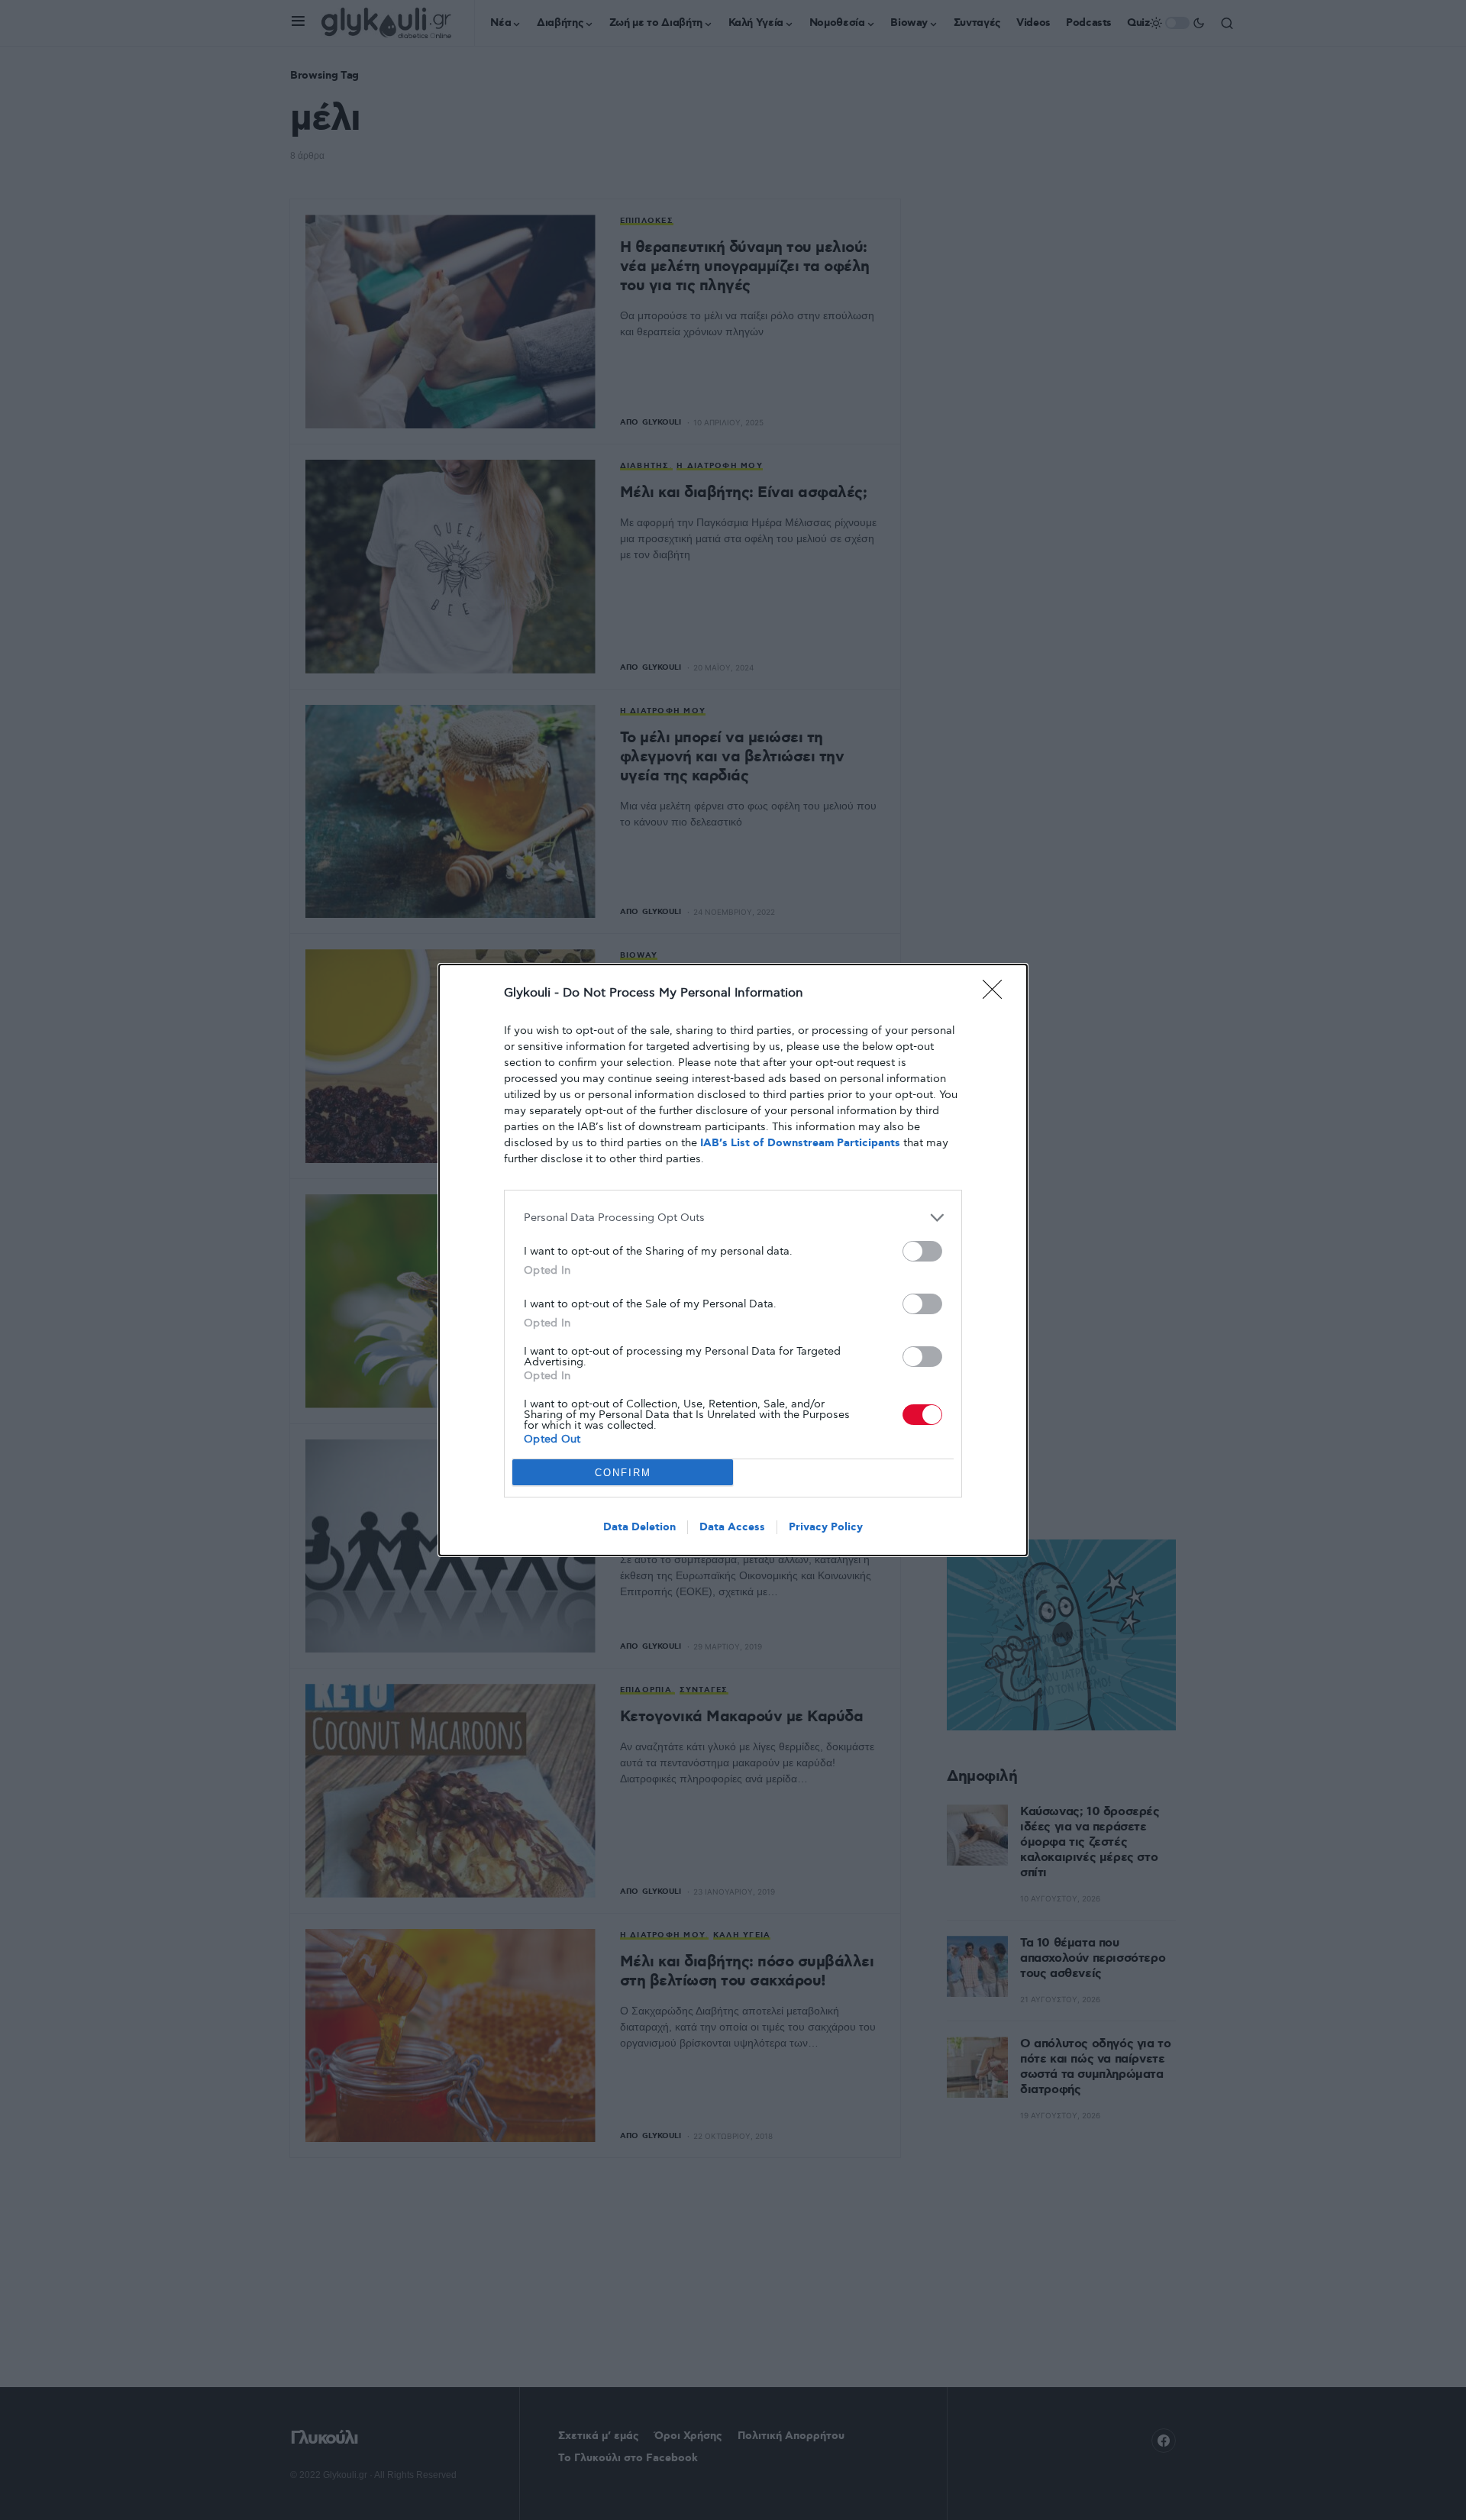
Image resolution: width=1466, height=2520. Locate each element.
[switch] (922, 1251)
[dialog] (733, 1260)
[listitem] (733, 1218)
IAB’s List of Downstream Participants (800, 1143)
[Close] (997, 994)
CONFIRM (623, 1473)
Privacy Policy (826, 1527)
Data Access (732, 1527)
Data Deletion (639, 1527)
